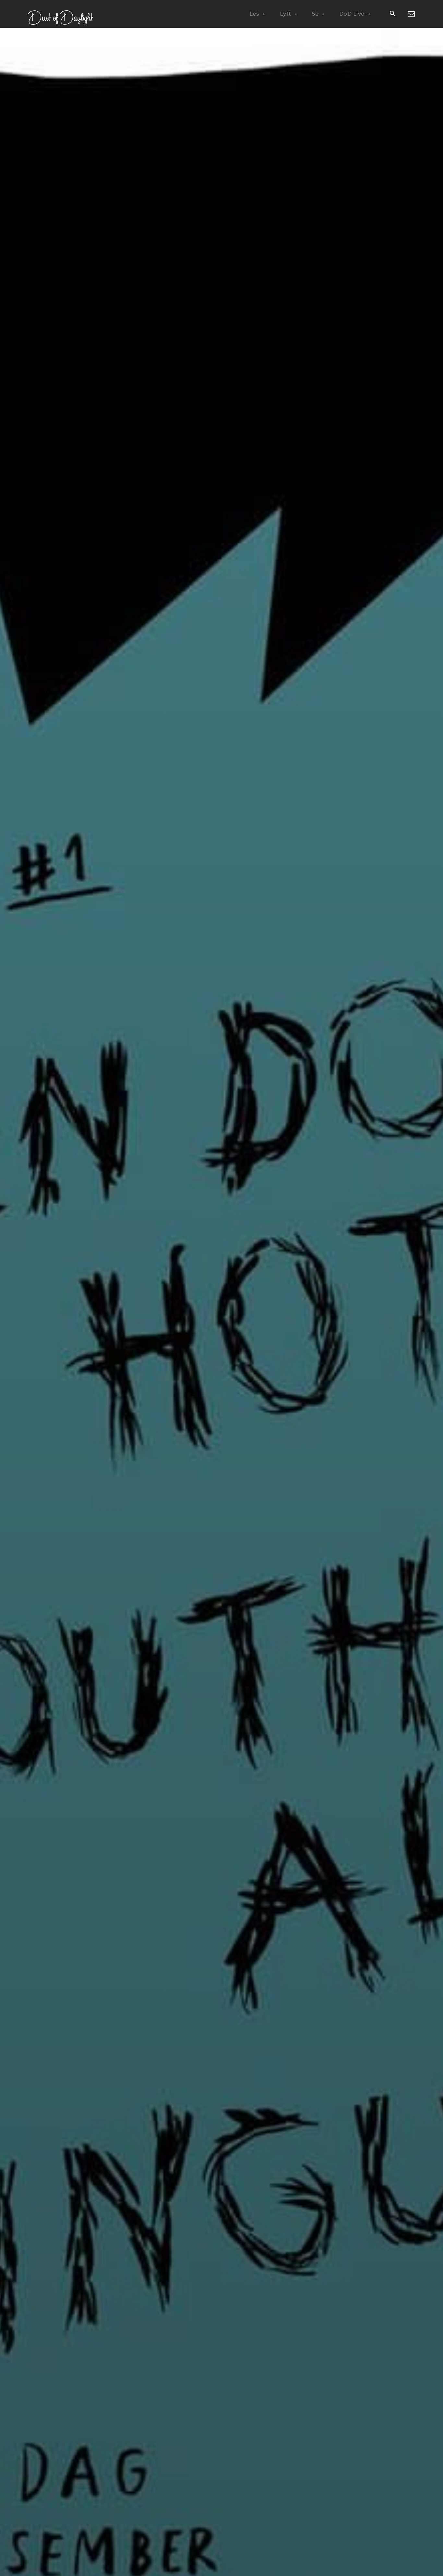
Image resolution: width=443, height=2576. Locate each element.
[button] (392, 14)
